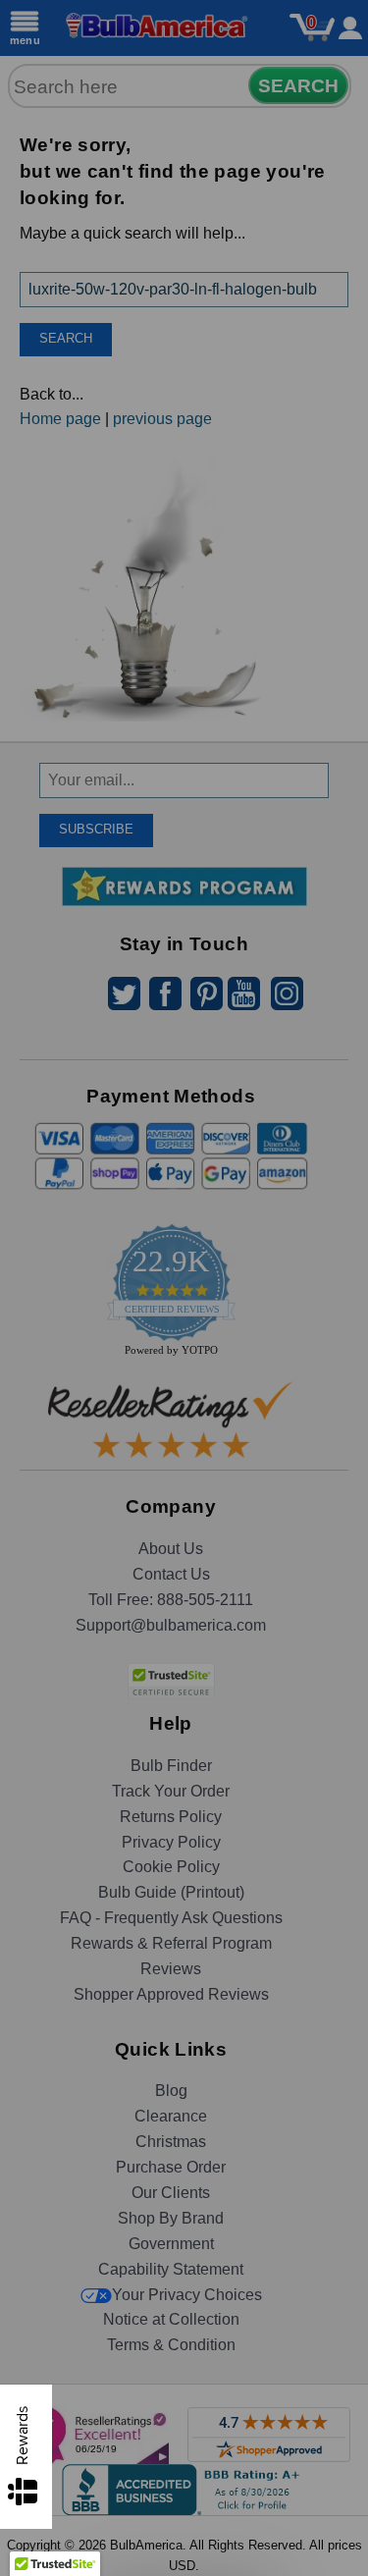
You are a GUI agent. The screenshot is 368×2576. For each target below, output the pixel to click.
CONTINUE (184, 1412)
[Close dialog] (339, 1123)
